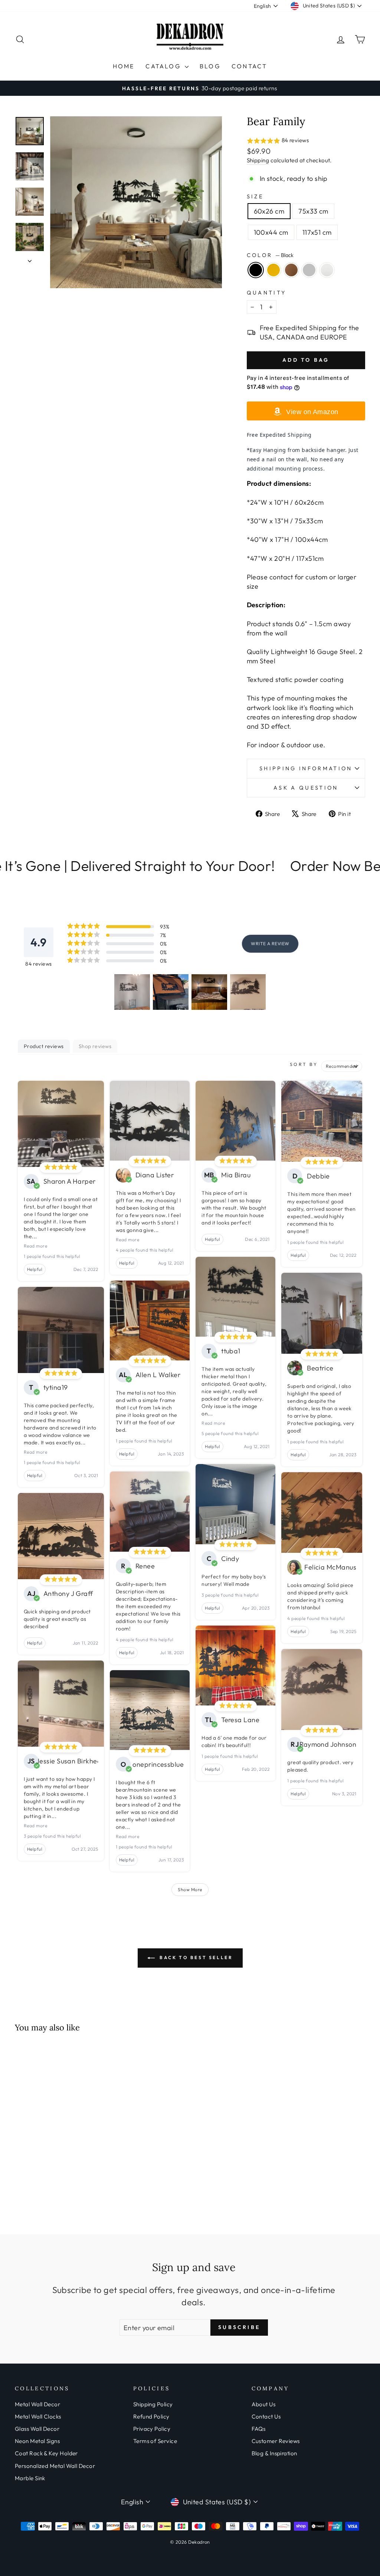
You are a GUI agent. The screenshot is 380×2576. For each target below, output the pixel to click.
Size (255, 196)
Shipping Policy (153, 2404)
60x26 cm (269, 211)
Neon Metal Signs (37, 2441)
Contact (249, 66)
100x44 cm (271, 232)
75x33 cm (313, 211)
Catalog (164, 66)
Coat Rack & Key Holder (46, 2453)
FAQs (259, 2429)
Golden (273, 270)
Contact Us (266, 2416)
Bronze (291, 270)
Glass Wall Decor (37, 2429)
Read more (35, 1246)
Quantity (267, 293)
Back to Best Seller (195, 1957)
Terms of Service (155, 2441)
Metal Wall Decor (37, 2404)
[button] (306, 141)
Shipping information (306, 768)
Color (270, 255)
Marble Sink (30, 2478)
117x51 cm (317, 232)
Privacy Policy (152, 2429)
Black (256, 270)
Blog (210, 66)
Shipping (258, 160)
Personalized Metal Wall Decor (55, 2466)
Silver (309, 270)
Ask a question (306, 788)
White (327, 270)
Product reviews (44, 1046)
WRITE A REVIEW (270, 944)
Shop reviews (95, 1046)
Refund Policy (151, 2416)
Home (124, 66)
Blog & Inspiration (274, 2453)
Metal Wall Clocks (38, 2416)
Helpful (35, 1269)
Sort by (304, 1064)
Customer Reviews (276, 2441)
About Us (264, 2404)
